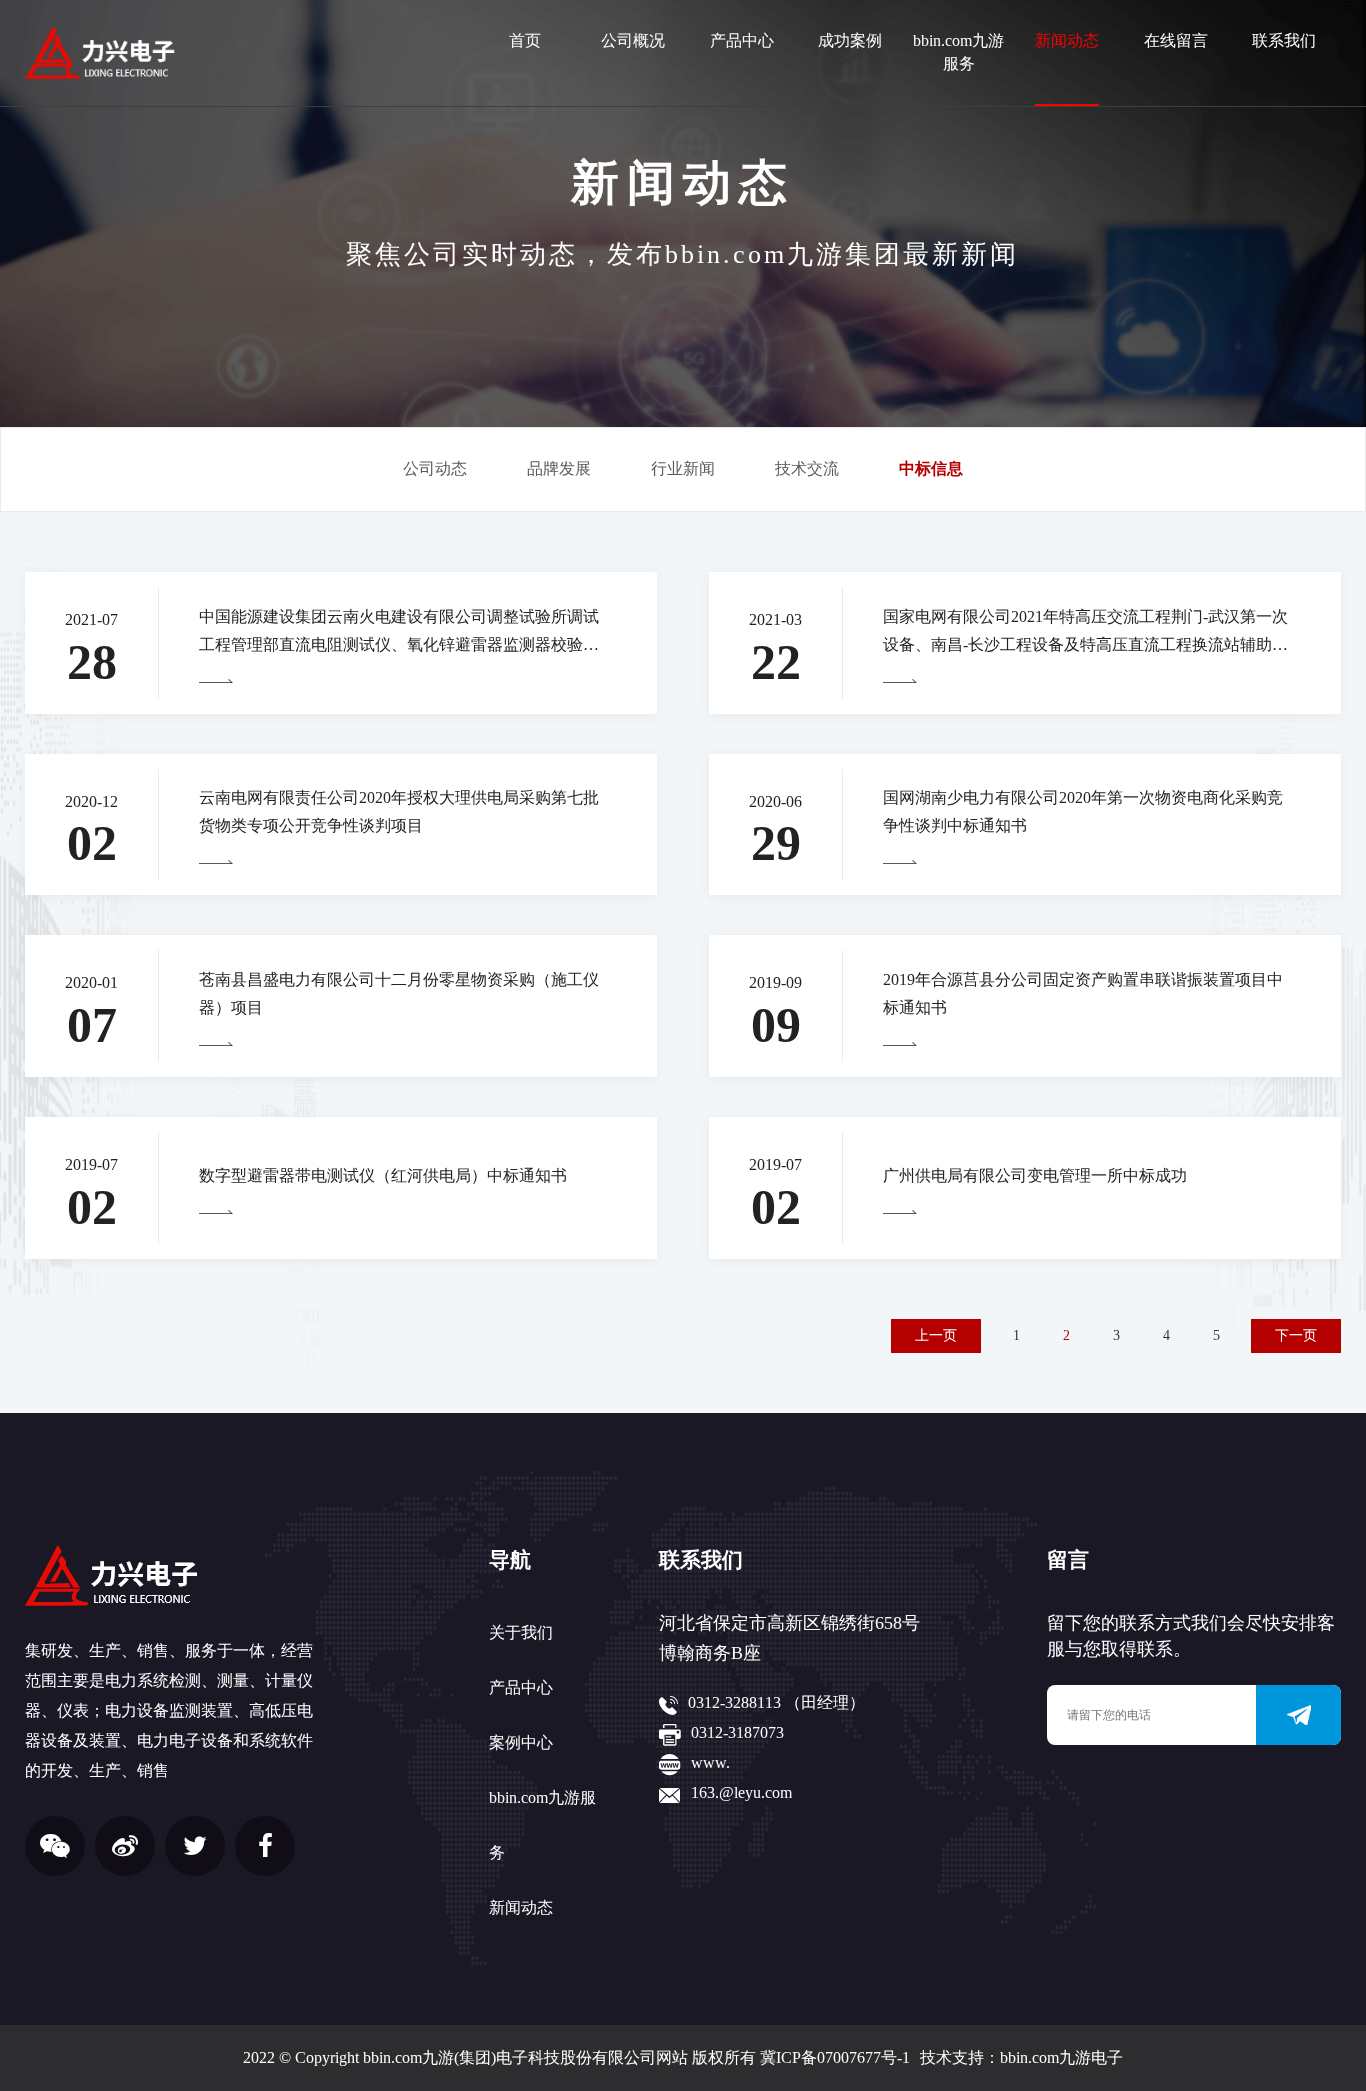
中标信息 (931, 468)
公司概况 (633, 40)
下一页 (1296, 1335)
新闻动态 (1067, 40)
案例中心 (521, 1742)
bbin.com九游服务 (958, 52)
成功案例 (850, 40)
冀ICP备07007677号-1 (835, 2057)
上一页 (936, 1335)
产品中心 (742, 40)
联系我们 (1284, 40)
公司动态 (435, 468)
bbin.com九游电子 (1061, 2057)
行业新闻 (683, 468)
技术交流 (807, 468)
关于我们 (521, 1632)
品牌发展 (559, 468)
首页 (525, 40)
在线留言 (1176, 40)
